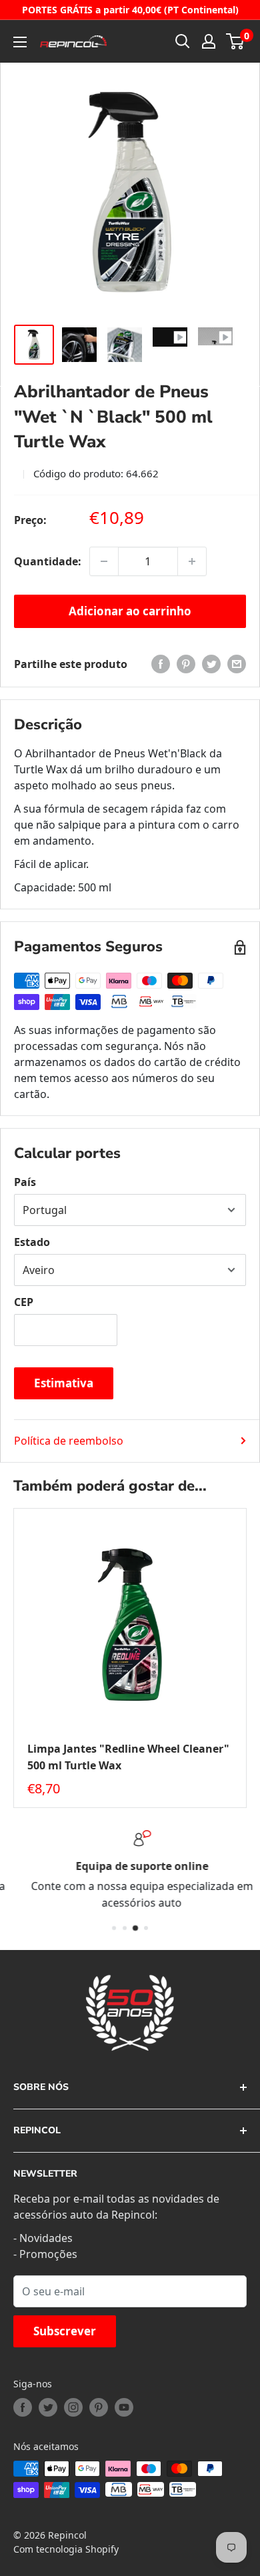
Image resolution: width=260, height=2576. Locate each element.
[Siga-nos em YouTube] (124, 2407)
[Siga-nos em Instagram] (73, 2407)
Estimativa (64, 1383)
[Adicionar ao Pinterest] (186, 664)
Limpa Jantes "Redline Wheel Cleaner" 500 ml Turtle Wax (128, 1757)
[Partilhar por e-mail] (237, 664)
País (25, 1182)
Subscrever (65, 2331)
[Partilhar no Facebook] (161, 664)
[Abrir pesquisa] (183, 41)
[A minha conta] (209, 41)
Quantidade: (48, 561)
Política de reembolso (69, 1441)
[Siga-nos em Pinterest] (99, 2407)
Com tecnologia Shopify (66, 2549)
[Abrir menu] (20, 42)
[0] (236, 41)
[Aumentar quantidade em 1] (192, 561)
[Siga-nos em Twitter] (48, 2407)
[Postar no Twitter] (211, 664)
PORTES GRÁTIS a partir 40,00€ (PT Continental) (130, 10)
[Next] (247, 1658)
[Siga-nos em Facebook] (23, 2407)
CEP (24, 1302)
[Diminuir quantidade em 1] (104, 561)
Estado (32, 1242)
